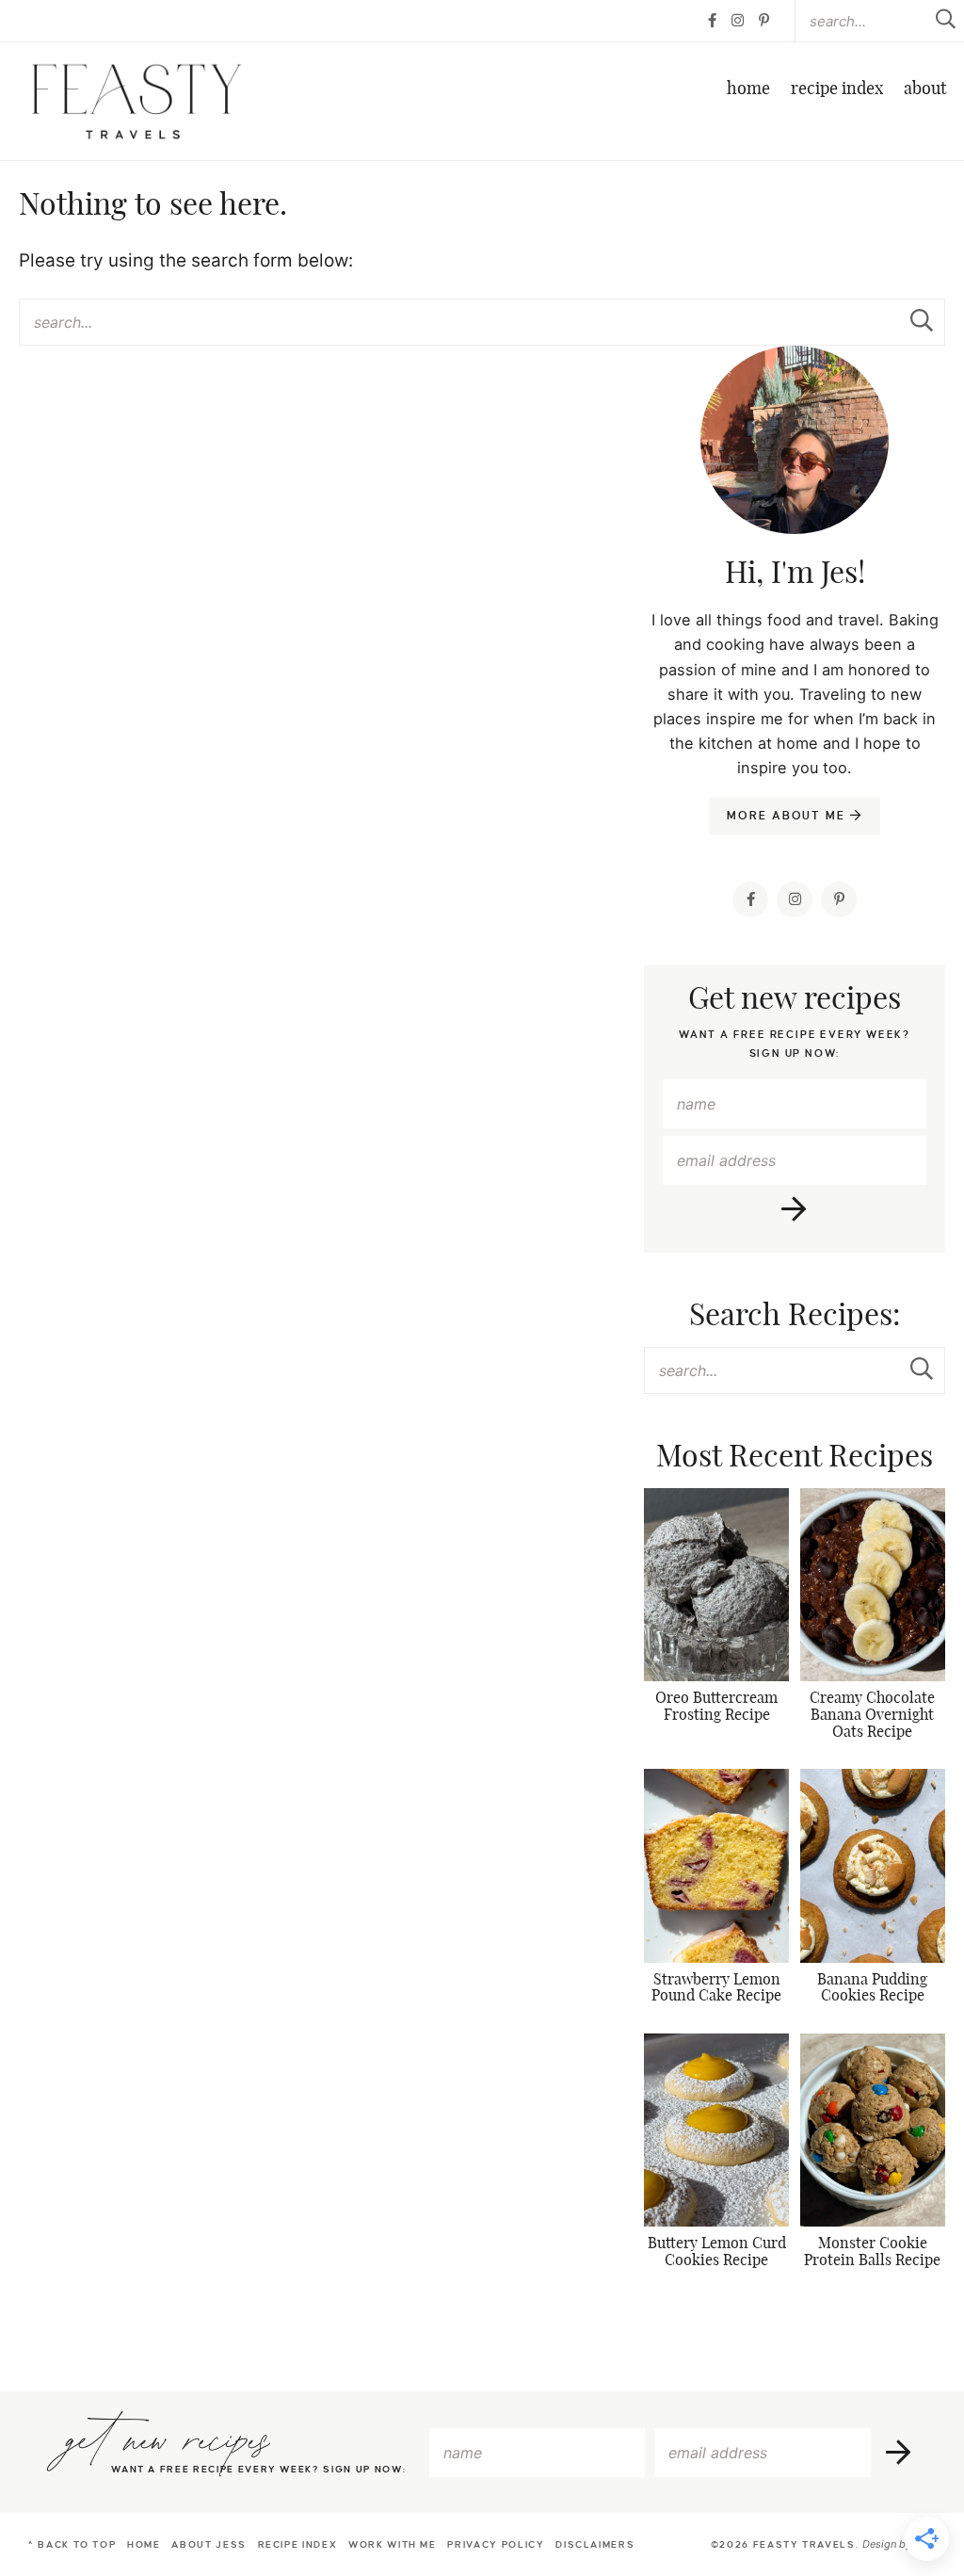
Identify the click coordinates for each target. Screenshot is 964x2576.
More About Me (788, 816)
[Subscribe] (795, 1209)
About (925, 89)
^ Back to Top (72, 2544)
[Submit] (922, 321)
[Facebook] (712, 21)
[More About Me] (795, 487)
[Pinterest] (764, 21)
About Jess (209, 2544)
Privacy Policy (496, 2544)
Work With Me (393, 2544)
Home (748, 89)
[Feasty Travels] (137, 101)
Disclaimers (595, 2544)
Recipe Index (837, 89)
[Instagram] (738, 21)
